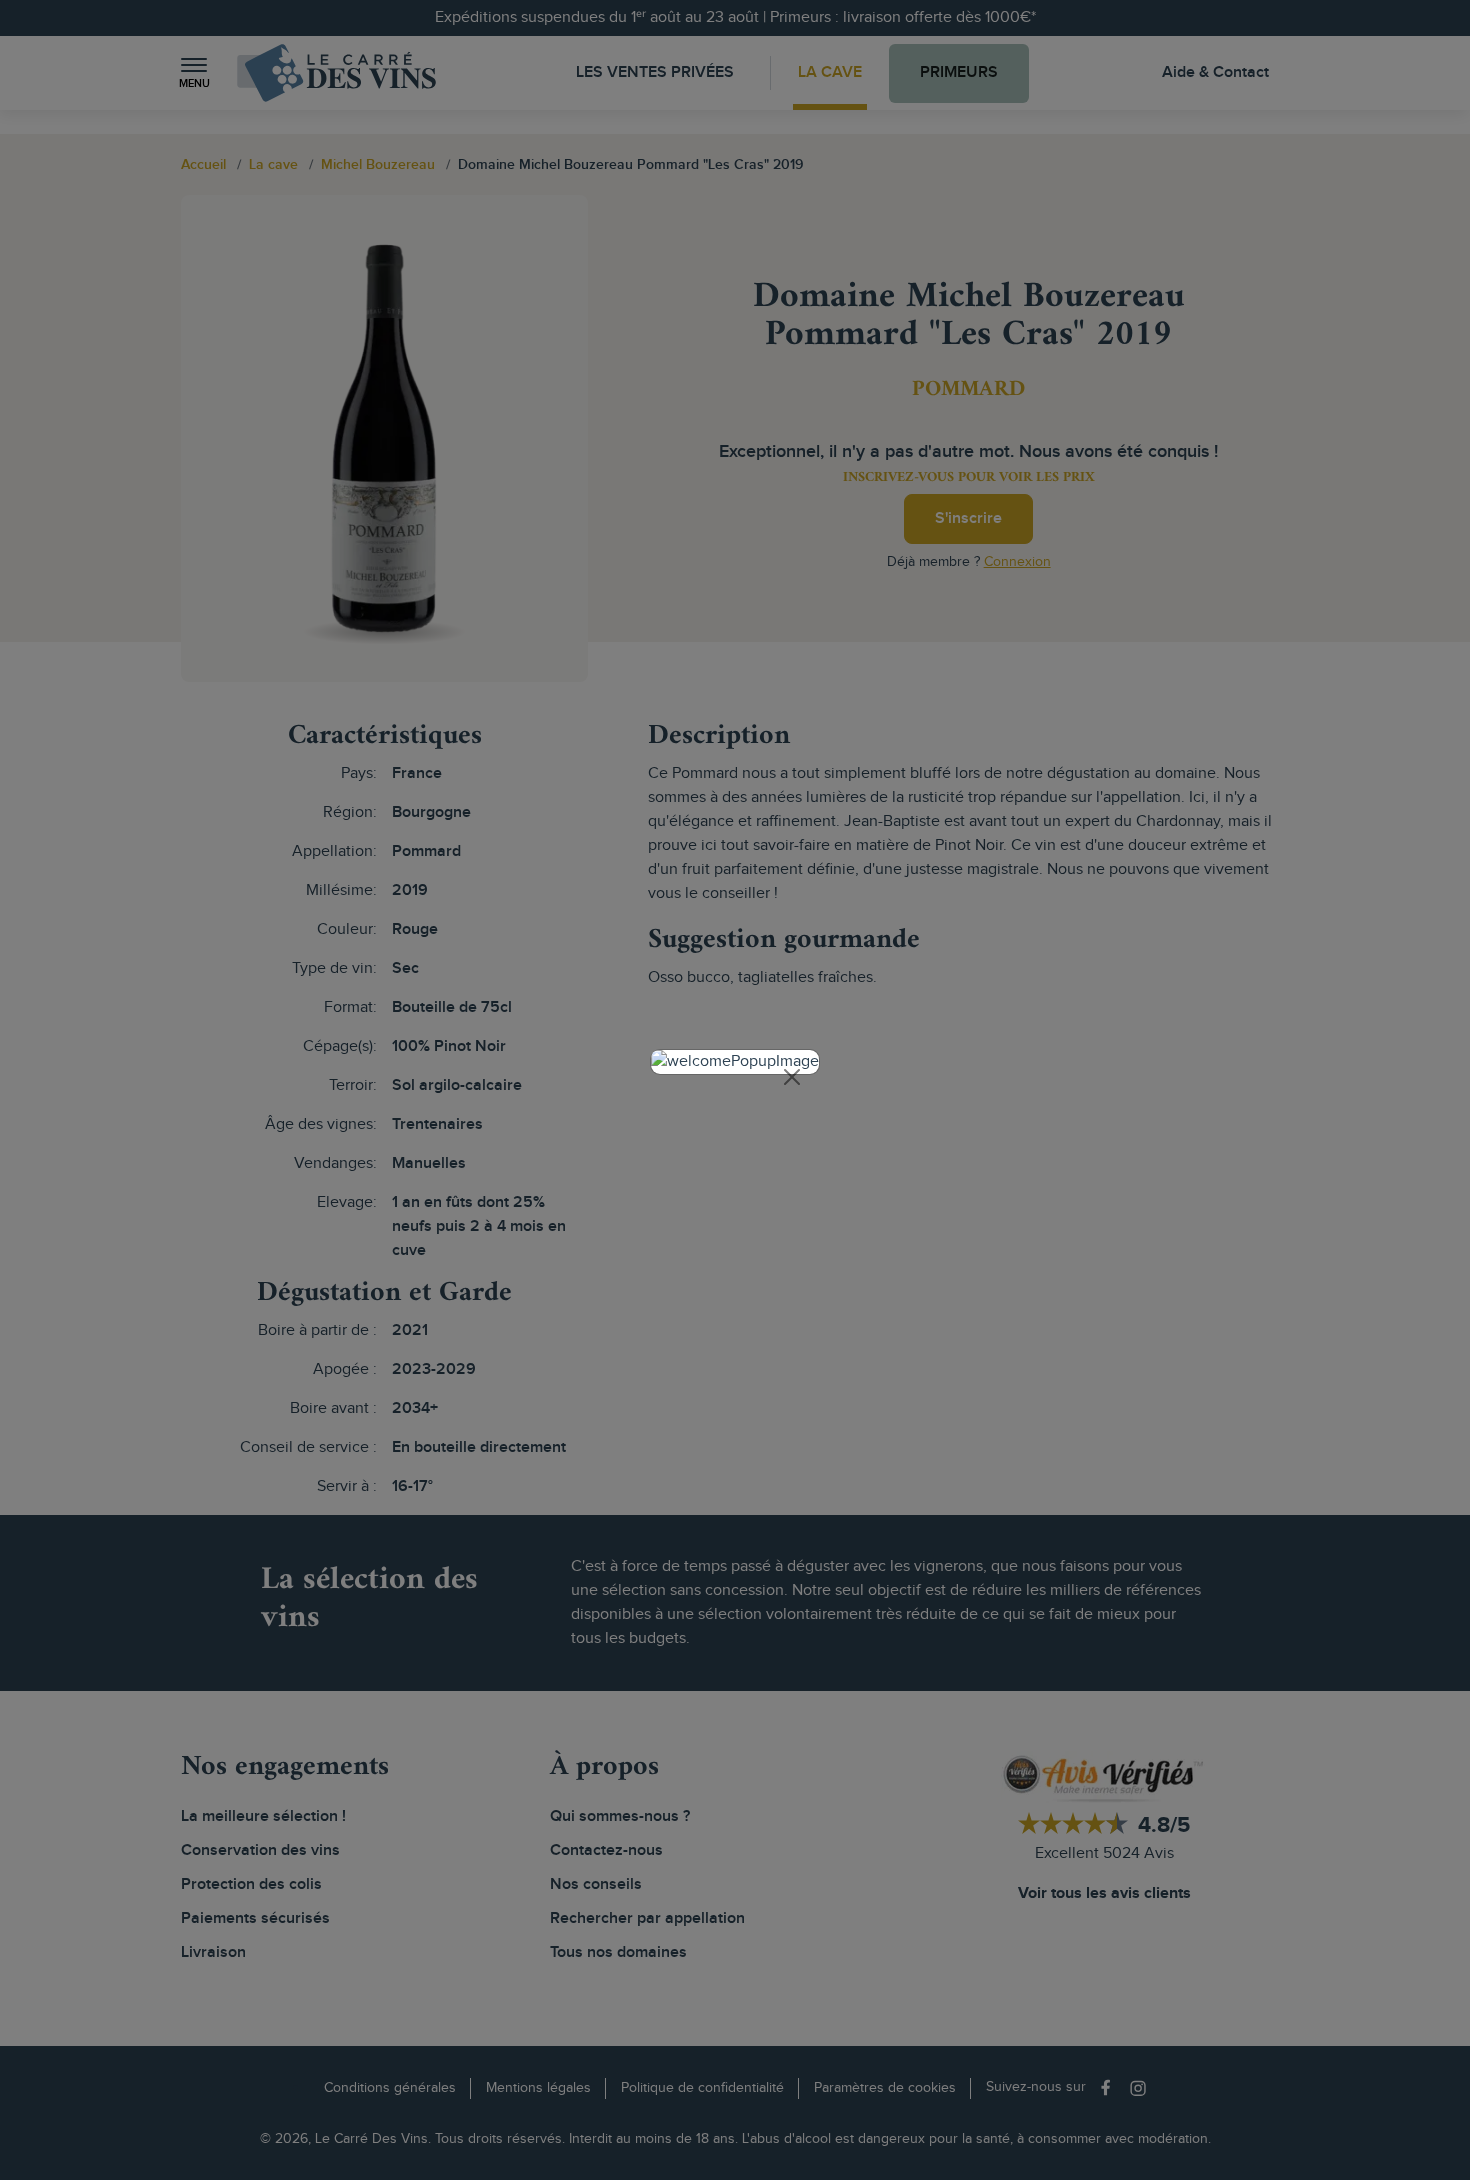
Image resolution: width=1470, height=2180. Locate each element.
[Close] (792, 1077)
